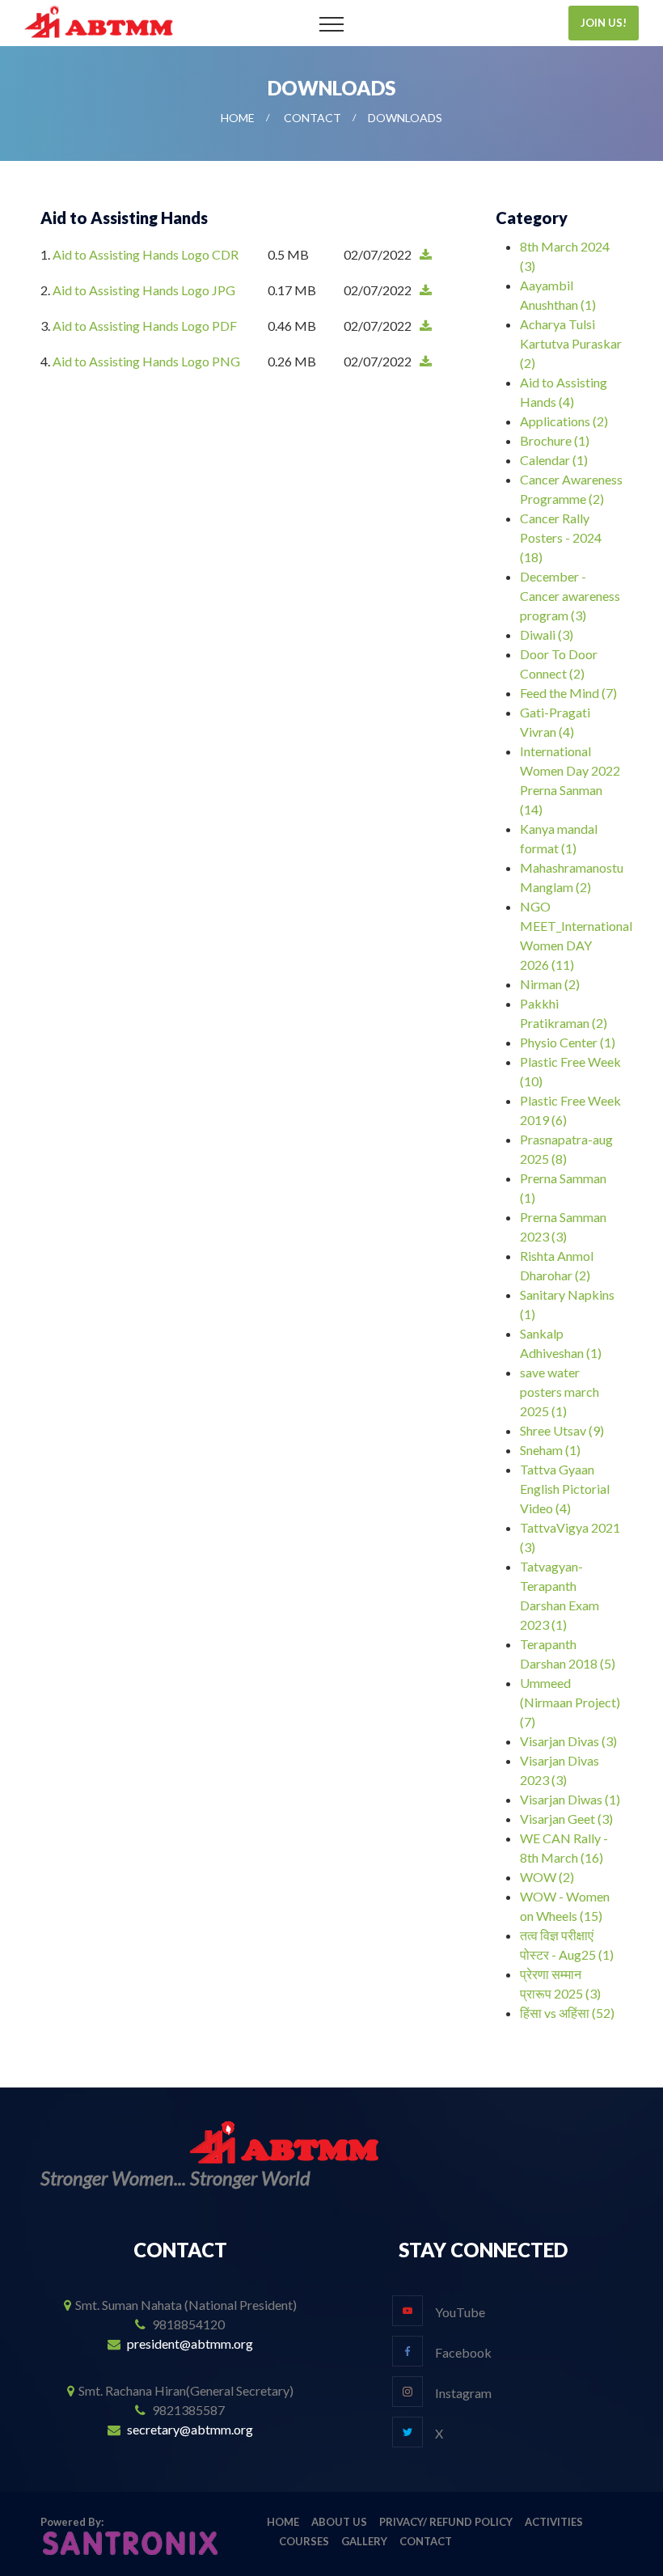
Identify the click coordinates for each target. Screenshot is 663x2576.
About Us (339, 2522)
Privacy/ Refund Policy (446, 2522)
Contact (312, 118)
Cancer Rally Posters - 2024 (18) (561, 537)
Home (238, 118)
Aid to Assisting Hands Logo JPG (144, 290)
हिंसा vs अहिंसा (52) (567, 2013)
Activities (554, 2522)
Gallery (364, 2541)
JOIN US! (604, 23)
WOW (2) (547, 1877)
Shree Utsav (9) (562, 1430)
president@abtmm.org (190, 2343)
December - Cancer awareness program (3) (570, 596)
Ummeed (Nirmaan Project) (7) (570, 1702)
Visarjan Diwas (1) (570, 1799)
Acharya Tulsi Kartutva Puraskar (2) (571, 343)
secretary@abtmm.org (190, 2429)
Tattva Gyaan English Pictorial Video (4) (565, 1489)
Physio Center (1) (568, 1042)
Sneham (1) (550, 1450)
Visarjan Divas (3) (568, 1741)
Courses (304, 2541)
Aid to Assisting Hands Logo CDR (146, 254)
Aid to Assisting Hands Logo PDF (145, 326)
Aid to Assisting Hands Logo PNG (146, 361)
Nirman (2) (550, 984)
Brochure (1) (555, 440)
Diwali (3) (547, 634)
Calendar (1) (554, 460)
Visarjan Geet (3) (566, 1819)
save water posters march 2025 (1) (560, 1392)
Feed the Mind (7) (568, 693)
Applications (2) (564, 421)
